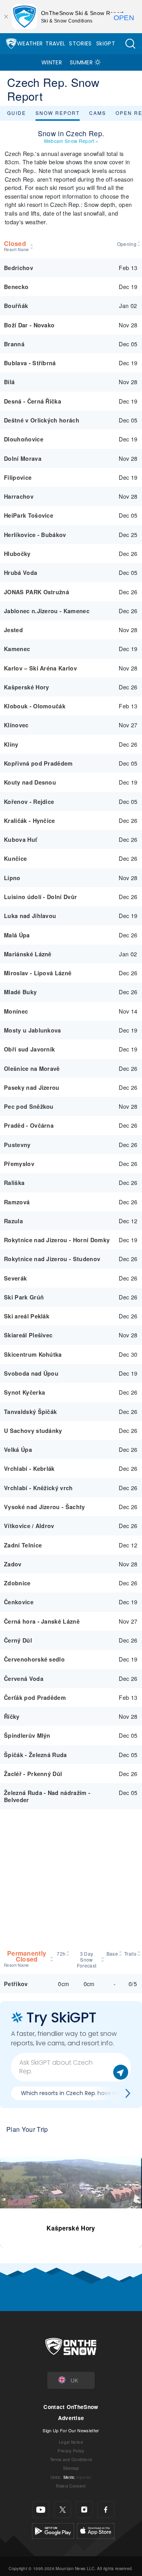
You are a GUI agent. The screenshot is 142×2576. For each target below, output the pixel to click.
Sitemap (71, 2468)
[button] (130, 44)
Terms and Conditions (71, 2459)
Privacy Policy (71, 2451)
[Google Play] (53, 2530)
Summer (81, 62)
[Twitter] (63, 2509)
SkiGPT (106, 43)
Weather (30, 43)
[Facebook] (106, 2509)
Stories (80, 43)
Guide (17, 113)
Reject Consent (71, 2486)
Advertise (71, 2418)
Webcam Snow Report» (71, 141)
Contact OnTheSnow (71, 2407)
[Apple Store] (96, 2530)
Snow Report (58, 113)
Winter (52, 62)
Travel (55, 43)
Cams (98, 113)
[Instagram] (84, 2509)
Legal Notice (71, 2442)
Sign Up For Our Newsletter (71, 2430)
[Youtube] (41, 2509)
